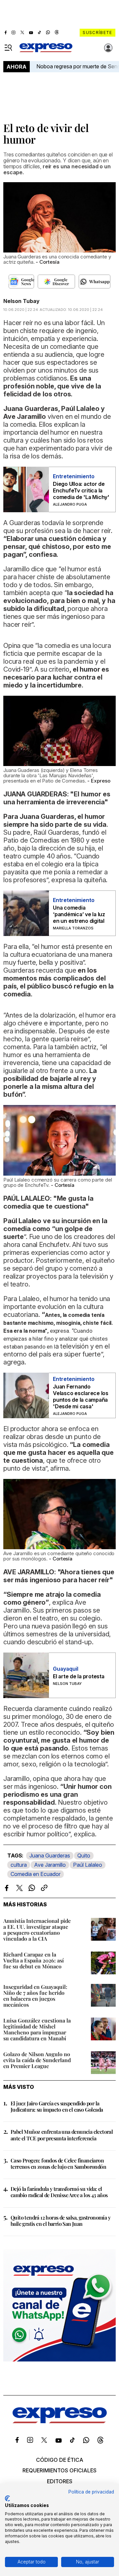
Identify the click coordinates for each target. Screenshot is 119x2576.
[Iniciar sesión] (108, 48)
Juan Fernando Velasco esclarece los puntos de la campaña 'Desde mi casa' (81, 1396)
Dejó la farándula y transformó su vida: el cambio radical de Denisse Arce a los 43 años (59, 2192)
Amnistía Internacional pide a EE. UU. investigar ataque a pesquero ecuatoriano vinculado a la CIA (37, 1930)
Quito (84, 1856)
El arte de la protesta (79, 1676)
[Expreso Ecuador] (60, 2421)
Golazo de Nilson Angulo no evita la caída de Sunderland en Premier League (37, 2060)
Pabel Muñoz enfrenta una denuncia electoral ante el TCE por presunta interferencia (62, 2135)
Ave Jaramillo (50, 1865)
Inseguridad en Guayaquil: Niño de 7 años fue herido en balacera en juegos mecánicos (35, 1996)
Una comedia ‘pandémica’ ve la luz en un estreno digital (79, 914)
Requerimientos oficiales (59, 2470)
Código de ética (60, 2460)
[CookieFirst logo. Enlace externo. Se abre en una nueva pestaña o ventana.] (7, 2498)
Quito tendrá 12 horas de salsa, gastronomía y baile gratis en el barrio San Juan (60, 2221)
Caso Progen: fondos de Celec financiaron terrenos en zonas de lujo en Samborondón (58, 2163)
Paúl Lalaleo (88, 1865)
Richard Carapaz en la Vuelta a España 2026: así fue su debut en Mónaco (34, 1960)
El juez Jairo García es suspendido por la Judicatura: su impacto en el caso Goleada (57, 2106)
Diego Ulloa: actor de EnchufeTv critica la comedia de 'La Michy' (81, 490)
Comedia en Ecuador (36, 1874)
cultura (19, 1865)
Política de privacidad (91, 2492)
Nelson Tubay (21, 301)
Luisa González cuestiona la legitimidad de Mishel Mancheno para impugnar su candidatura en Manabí (37, 2029)
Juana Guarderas (50, 1856)
